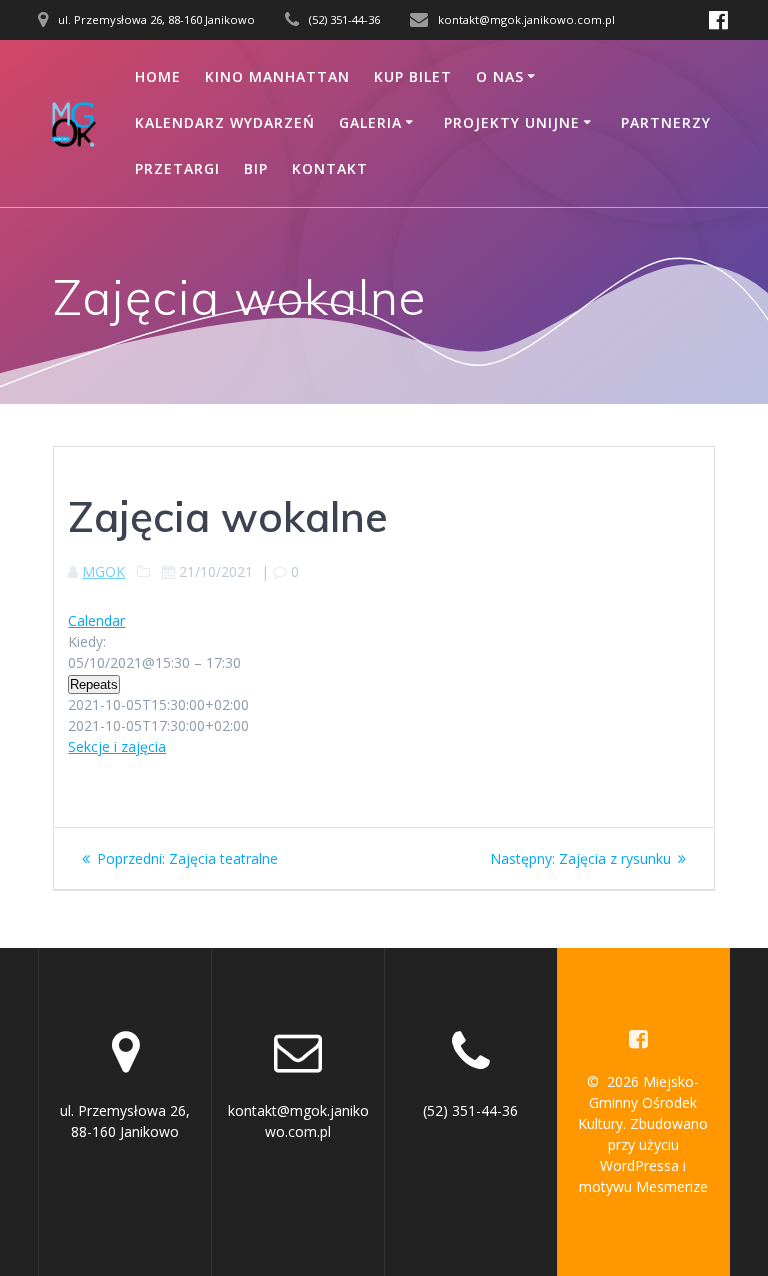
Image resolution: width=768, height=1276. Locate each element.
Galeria (370, 122)
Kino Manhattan (277, 76)
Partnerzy (666, 122)
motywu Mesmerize (643, 1186)
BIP (256, 168)
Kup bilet (413, 76)
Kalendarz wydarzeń (225, 122)
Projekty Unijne (512, 122)
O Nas (500, 76)
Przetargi (177, 168)
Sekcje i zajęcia (117, 746)
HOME (158, 76)
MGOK (103, 571)
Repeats (94, 684)
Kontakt (330, 168)
